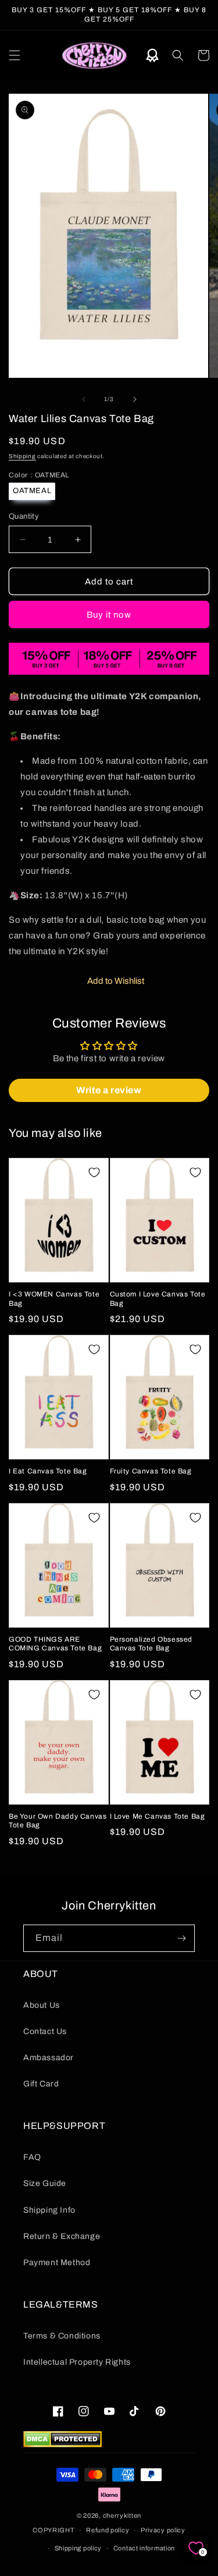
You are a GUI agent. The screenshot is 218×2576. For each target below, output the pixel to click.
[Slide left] (84, 399)
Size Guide (45, 2183)
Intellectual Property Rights (77, 2362)
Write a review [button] (109, 1090)
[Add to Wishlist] (94, 1172)
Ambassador (49, 2058)
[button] (15, 55)
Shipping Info (49, 2210)
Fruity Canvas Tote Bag (151, 1471)
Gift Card (41, 2084)
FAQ (32, 2157)
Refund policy (108, 2530)
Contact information (144, 2548)
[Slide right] (135, 399)
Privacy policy (163, 2530)
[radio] (32, 491)
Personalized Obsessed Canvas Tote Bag (151, 1644)
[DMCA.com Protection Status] (62, 2444)
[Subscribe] (181, 1938)
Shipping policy (78, 2548)
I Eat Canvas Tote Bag (48, 1471)
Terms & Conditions (62, 2336)
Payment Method (57, 2263)
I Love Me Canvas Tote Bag (158, 1816)
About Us (42, 2005)
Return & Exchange (62, 2236)
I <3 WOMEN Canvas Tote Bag (54, 1299)
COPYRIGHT (53, 2530)
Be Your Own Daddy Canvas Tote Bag (58, 1821)
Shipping (22, 456)
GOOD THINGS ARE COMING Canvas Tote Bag (55, 1644)
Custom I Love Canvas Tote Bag (158, 1299)
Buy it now (109, 615)
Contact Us (45, 2031)
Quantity (24, 516)
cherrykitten (122, 2515)
